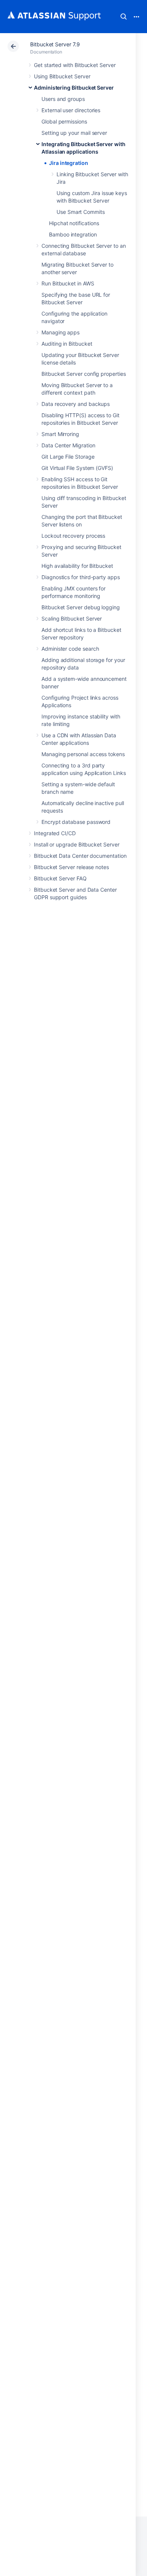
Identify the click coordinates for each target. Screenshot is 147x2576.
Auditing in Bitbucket (67, 344)
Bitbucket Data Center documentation (80, 856)
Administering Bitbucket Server (74, 88)
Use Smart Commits (81, 212)
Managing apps (60, 332)
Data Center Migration (68, 445)
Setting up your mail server (74, 133)
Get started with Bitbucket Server (75, 65)
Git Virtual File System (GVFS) (77, 468)
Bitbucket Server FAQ (60, 878)
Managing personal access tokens (83, 754)
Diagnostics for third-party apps (81, 577)
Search (124, 17)
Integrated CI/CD (55, 833)
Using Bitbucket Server (62, 76)
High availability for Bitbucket (77, 566)
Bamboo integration (73, 234)
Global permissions (64, 121)
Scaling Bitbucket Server (72, 618)
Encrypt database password (76, 822)
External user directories (71, 110)
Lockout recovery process (73, 536)
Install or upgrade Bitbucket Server (77, 844)
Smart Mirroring (60, 434)
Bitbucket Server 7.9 (55, 44)
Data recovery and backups (76, 404)
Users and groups (63, 99)
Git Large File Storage (68, 457)
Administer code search (70, 649)
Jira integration (69, 163)
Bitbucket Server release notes (71, 867)
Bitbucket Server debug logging (81, 607)
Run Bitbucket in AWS (68, 283)
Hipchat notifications (74, 223)
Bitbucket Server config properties (84, 374)
